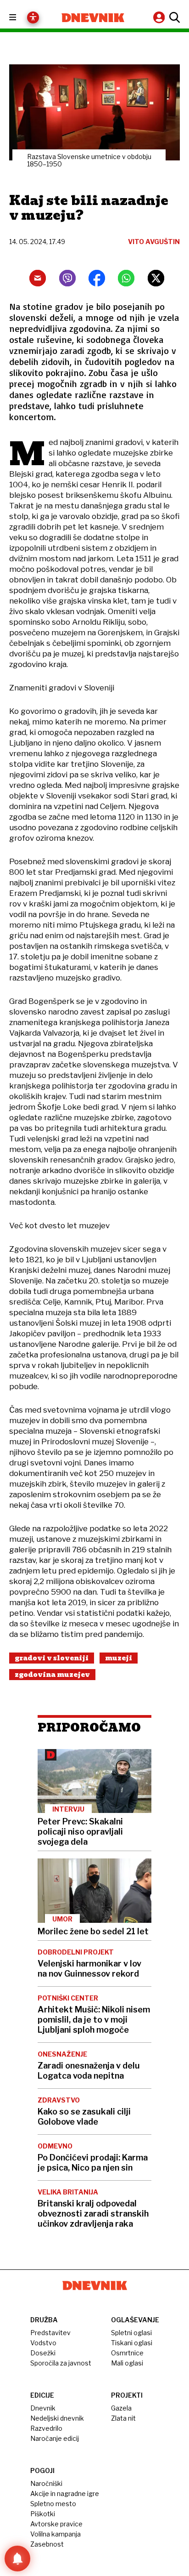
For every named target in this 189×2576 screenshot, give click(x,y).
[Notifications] (17, 2559)
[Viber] (67, 278)
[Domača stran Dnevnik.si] (93, 18)
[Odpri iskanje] (173, 17)
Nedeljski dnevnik (57, 2418)
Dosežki (43, 2353)
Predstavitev (50, 2333)
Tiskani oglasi (132, 2343)
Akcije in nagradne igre (65, 2493)
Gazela (121, 2408)
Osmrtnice (127, 2353)
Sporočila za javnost (61, 2363)
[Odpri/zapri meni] (21, 18)
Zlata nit (123, 2418)
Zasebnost (47, 2544)
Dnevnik (43, 2408)
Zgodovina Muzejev (52, 1675)
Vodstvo (43, 2343)
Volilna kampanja (56, 2534)
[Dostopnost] (33, 17)
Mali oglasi (127, 2363)
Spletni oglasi (131, 2333)
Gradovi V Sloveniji (52, 1658)
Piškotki (43, 2514)
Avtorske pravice (56, 2524)
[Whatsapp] (126, 278)
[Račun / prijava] (160, 17)
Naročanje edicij (55, 2438)
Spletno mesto (53, 2504)
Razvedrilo (46, 2428)
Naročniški (46, 2483)
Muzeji (119, 1658)
